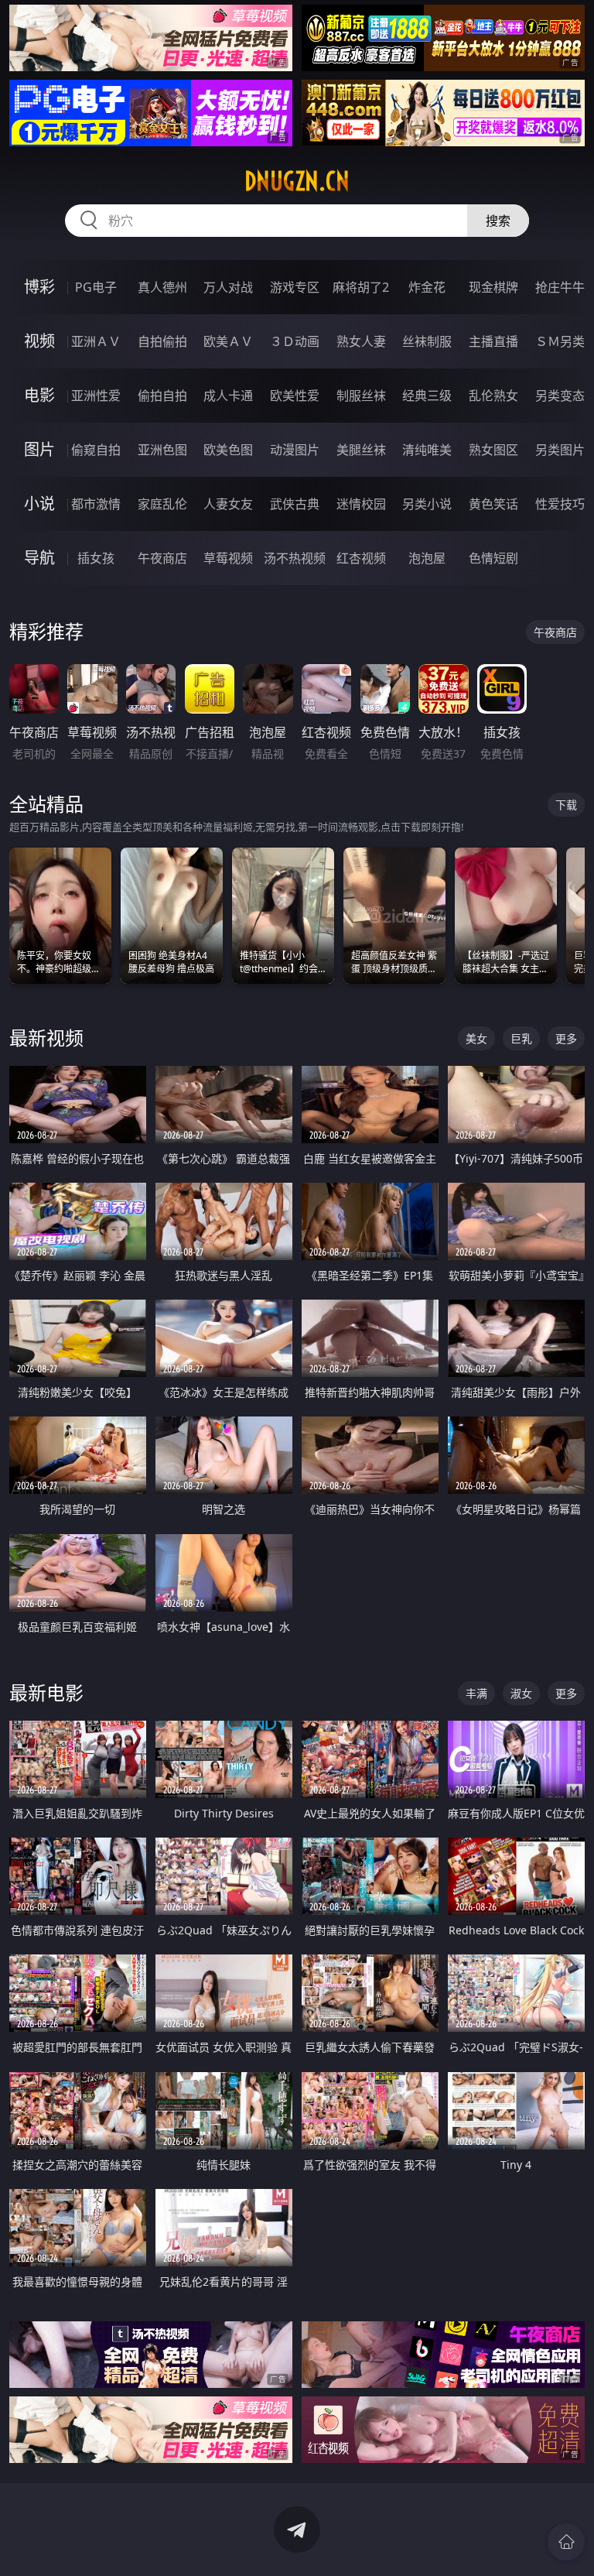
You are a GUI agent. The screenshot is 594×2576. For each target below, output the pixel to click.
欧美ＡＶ (228, 341)
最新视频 (46, 1038)
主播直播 (493, 341)
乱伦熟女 (493, 396)
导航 (39, 558)
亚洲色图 (162, 450)
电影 (39, 395)
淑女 (521, 1693)
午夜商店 (162, 558)
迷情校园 (361, 504)
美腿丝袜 (361, 450)
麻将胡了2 (361, 287)
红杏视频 (361, 558)
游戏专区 (295, 287)
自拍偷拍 (162, 341)
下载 (566, 805)
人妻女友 (228, 504)
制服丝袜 (361, 396)
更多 (566, 1038)
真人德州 (162, 287)
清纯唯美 (427, 450)
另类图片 (560, 450)
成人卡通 (228, 396)
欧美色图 (228, 450)
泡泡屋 (427, 558)
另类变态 (560, 396)
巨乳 (521, 1038)
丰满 (476, 1693)
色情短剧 (493, 558)
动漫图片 (295, 450)
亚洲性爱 (96, 396)
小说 (39, 504)
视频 (39, 341)
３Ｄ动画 (295, 341)
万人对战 (228, 287)
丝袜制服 (427, 341)
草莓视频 (228, 558)
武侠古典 (295, 504)
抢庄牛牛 (560, 287)
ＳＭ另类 (560, 341)
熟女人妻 (361, 341)
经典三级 (427, 396)
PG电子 (96, 287)
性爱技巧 (560, 504)
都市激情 (96, 504)
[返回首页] (566, 2542)
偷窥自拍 (96, 450)
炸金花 (427, 287)
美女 (476, 1038)
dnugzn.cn (297, 181)
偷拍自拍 (162, 396)
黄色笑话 (493, 504)
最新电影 (46, 1692)
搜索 (498, 221)
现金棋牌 (493, 287)
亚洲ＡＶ (96, 341)
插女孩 (96, 558)
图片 (39, 449)
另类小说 (427, 504)
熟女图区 (493, 450)
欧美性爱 (295, 396)
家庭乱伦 (162, 504)
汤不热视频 (295, 558)
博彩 (39, 287)
